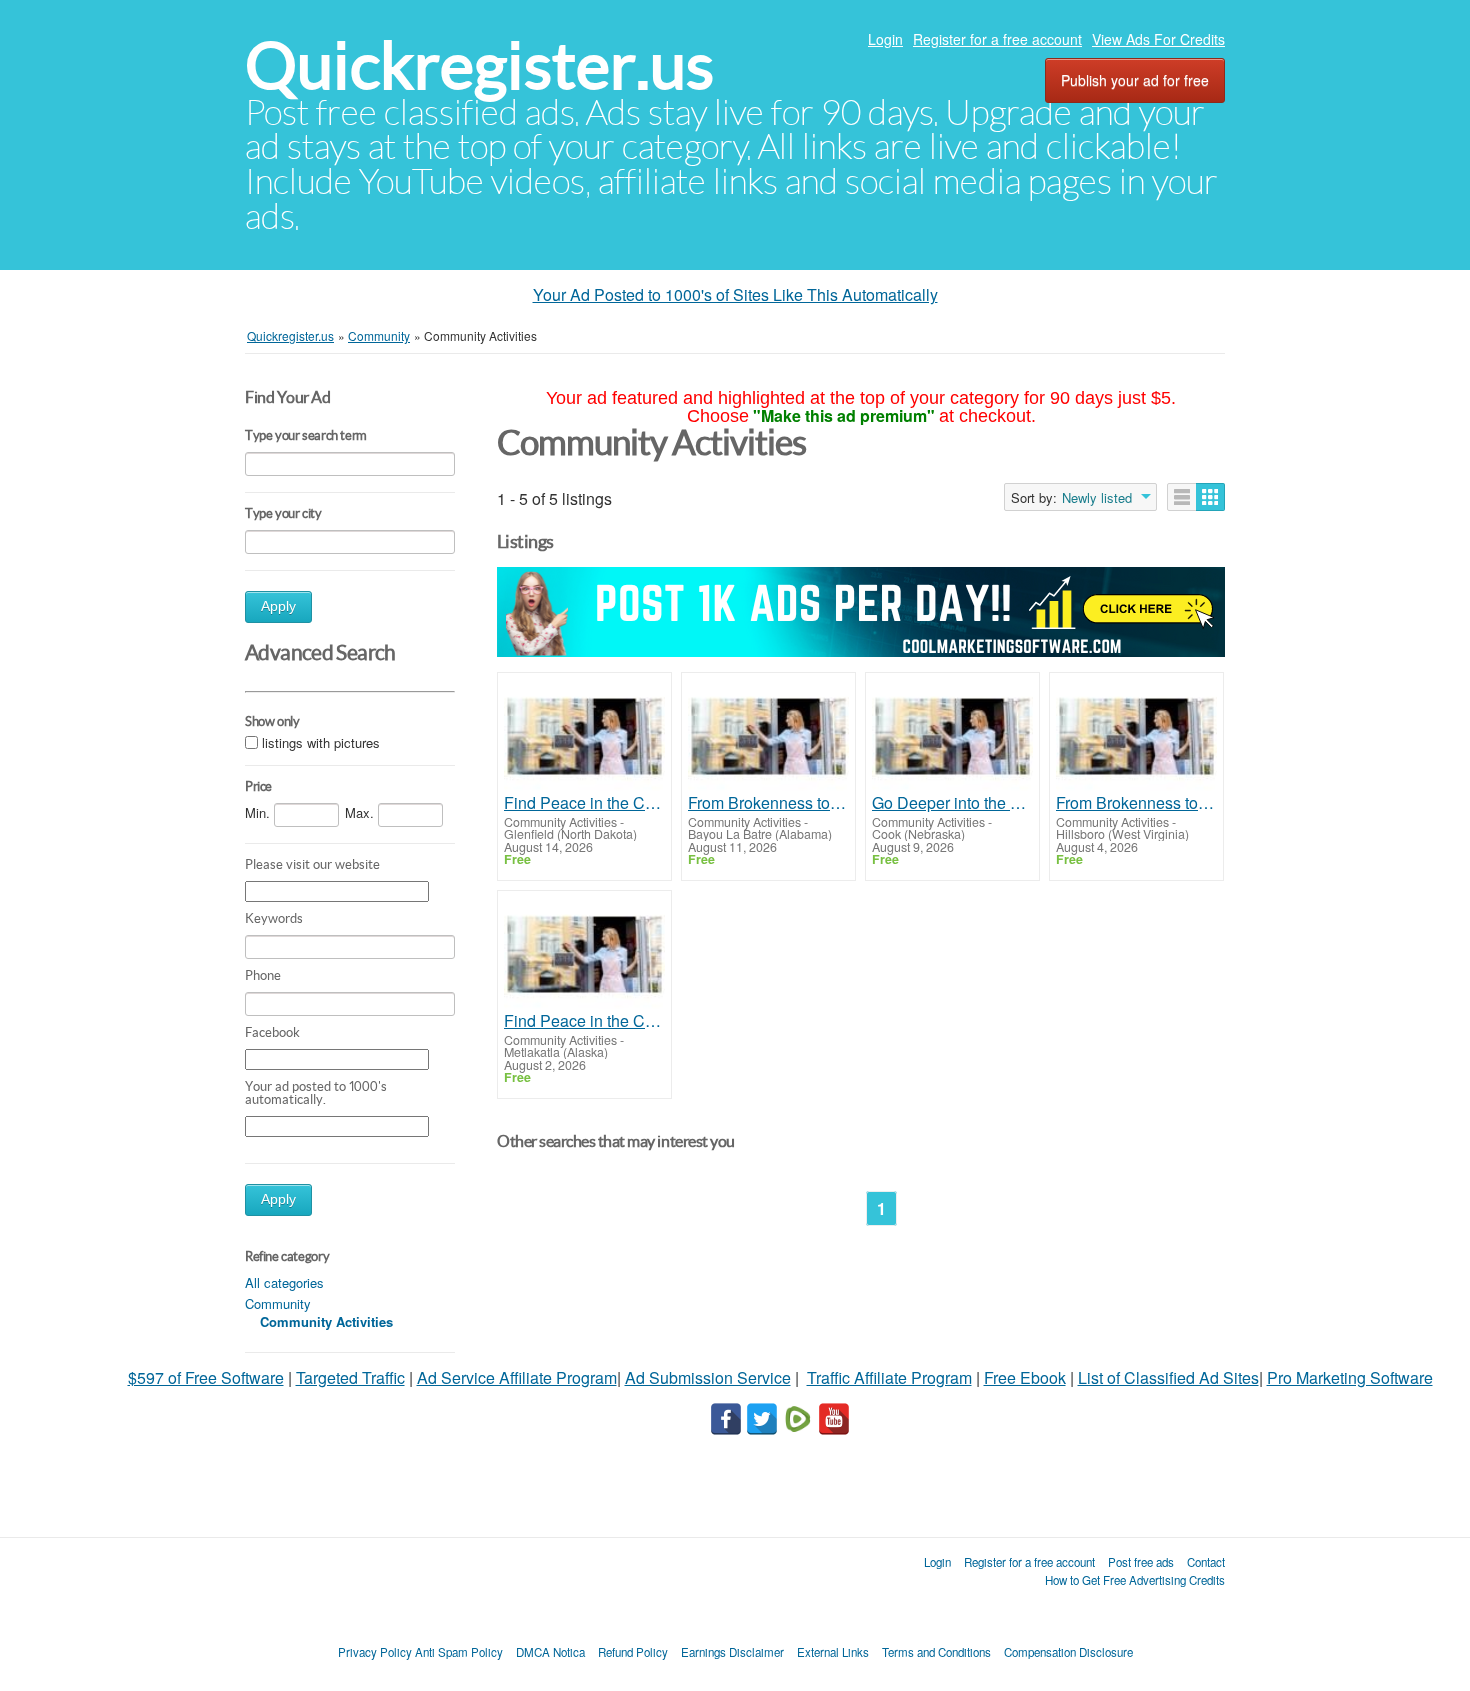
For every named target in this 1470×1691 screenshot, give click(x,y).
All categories (284, 1282)
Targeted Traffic (350, 1377)
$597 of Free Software (206, 1377)
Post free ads (1141, 1562)
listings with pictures (321, 743)
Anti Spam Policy (459, 1652)
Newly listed (1097, 498)
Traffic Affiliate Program (889, 1377)
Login (885, 39)
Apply (278, 606)
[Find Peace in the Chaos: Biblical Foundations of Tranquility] (584, 736)
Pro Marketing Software (1350, 1377)
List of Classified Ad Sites (1168, 1377)
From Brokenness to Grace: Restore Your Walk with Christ (768, 803)
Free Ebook (1025, 1377)
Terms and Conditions (936, 1652)
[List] (1182, 497)
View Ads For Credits (1158, 39)
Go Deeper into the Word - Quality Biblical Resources (952, 803)
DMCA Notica (550, 1652)
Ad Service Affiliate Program (517, 1377)
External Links (833, 1652)
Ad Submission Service (708, 1377)
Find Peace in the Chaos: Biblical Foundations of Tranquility (584, 803)
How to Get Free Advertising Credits (1135, 1580)
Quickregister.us (479, 65)
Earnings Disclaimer (732, 1652)
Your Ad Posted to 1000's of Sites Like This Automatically (735, 294)
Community (278, 1303)
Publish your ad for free (1135, 80)
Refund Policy (633, 1652)
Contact (1206, 1562)
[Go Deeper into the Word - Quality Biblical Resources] (952, 736)
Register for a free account (997, 39)
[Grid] (1210, 497)
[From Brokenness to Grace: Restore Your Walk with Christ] (768, 736)
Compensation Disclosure (1068, 1652)
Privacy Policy (375, 1652)
